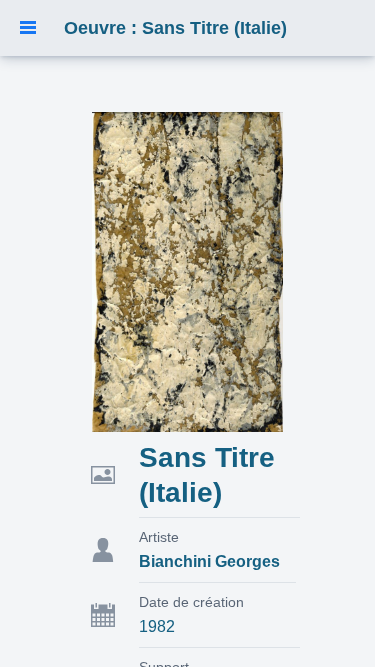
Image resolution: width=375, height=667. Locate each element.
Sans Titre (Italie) (207, 475)
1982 (157, 626)
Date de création (191, 602)
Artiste (159, 537)
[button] (28, 28)
